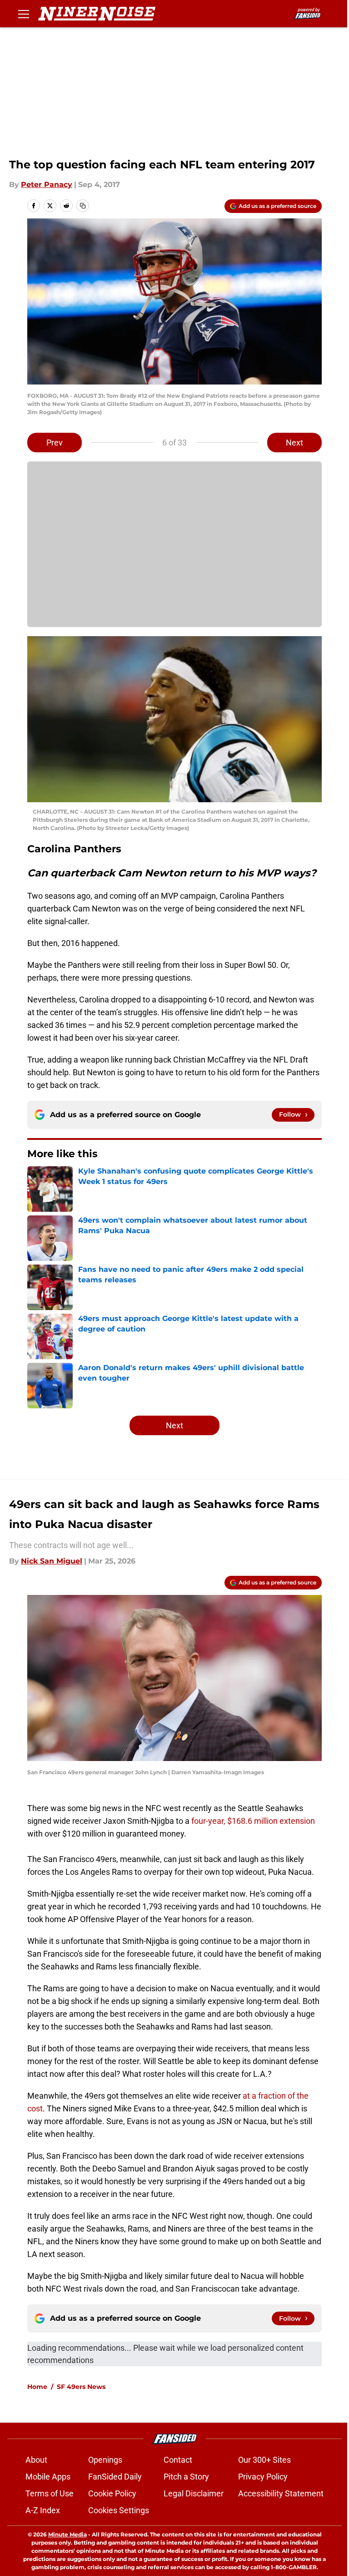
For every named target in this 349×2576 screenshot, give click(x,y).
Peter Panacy (47, 185)
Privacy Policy (263, 2477)
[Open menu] (24, 14)
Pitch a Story (186, 2477)
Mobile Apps (48, 2477)
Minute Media (67, 2534)
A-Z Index (43, 2510)
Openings (105, 2460)
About (36, 2460)
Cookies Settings (119, 2510)
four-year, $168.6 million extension (253, 1821)
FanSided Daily (115, 2477)
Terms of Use (50, 2493)
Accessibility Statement (281, 2493)
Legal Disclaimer (194, 2493)
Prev (55, 443)
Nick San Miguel (52, 1561)
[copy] (83, 206)
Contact (178, 2460)
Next (294, 443)
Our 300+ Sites (264, 2460)
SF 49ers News (81, 2387)
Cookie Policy (112, 2493)
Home (37, 2387)
